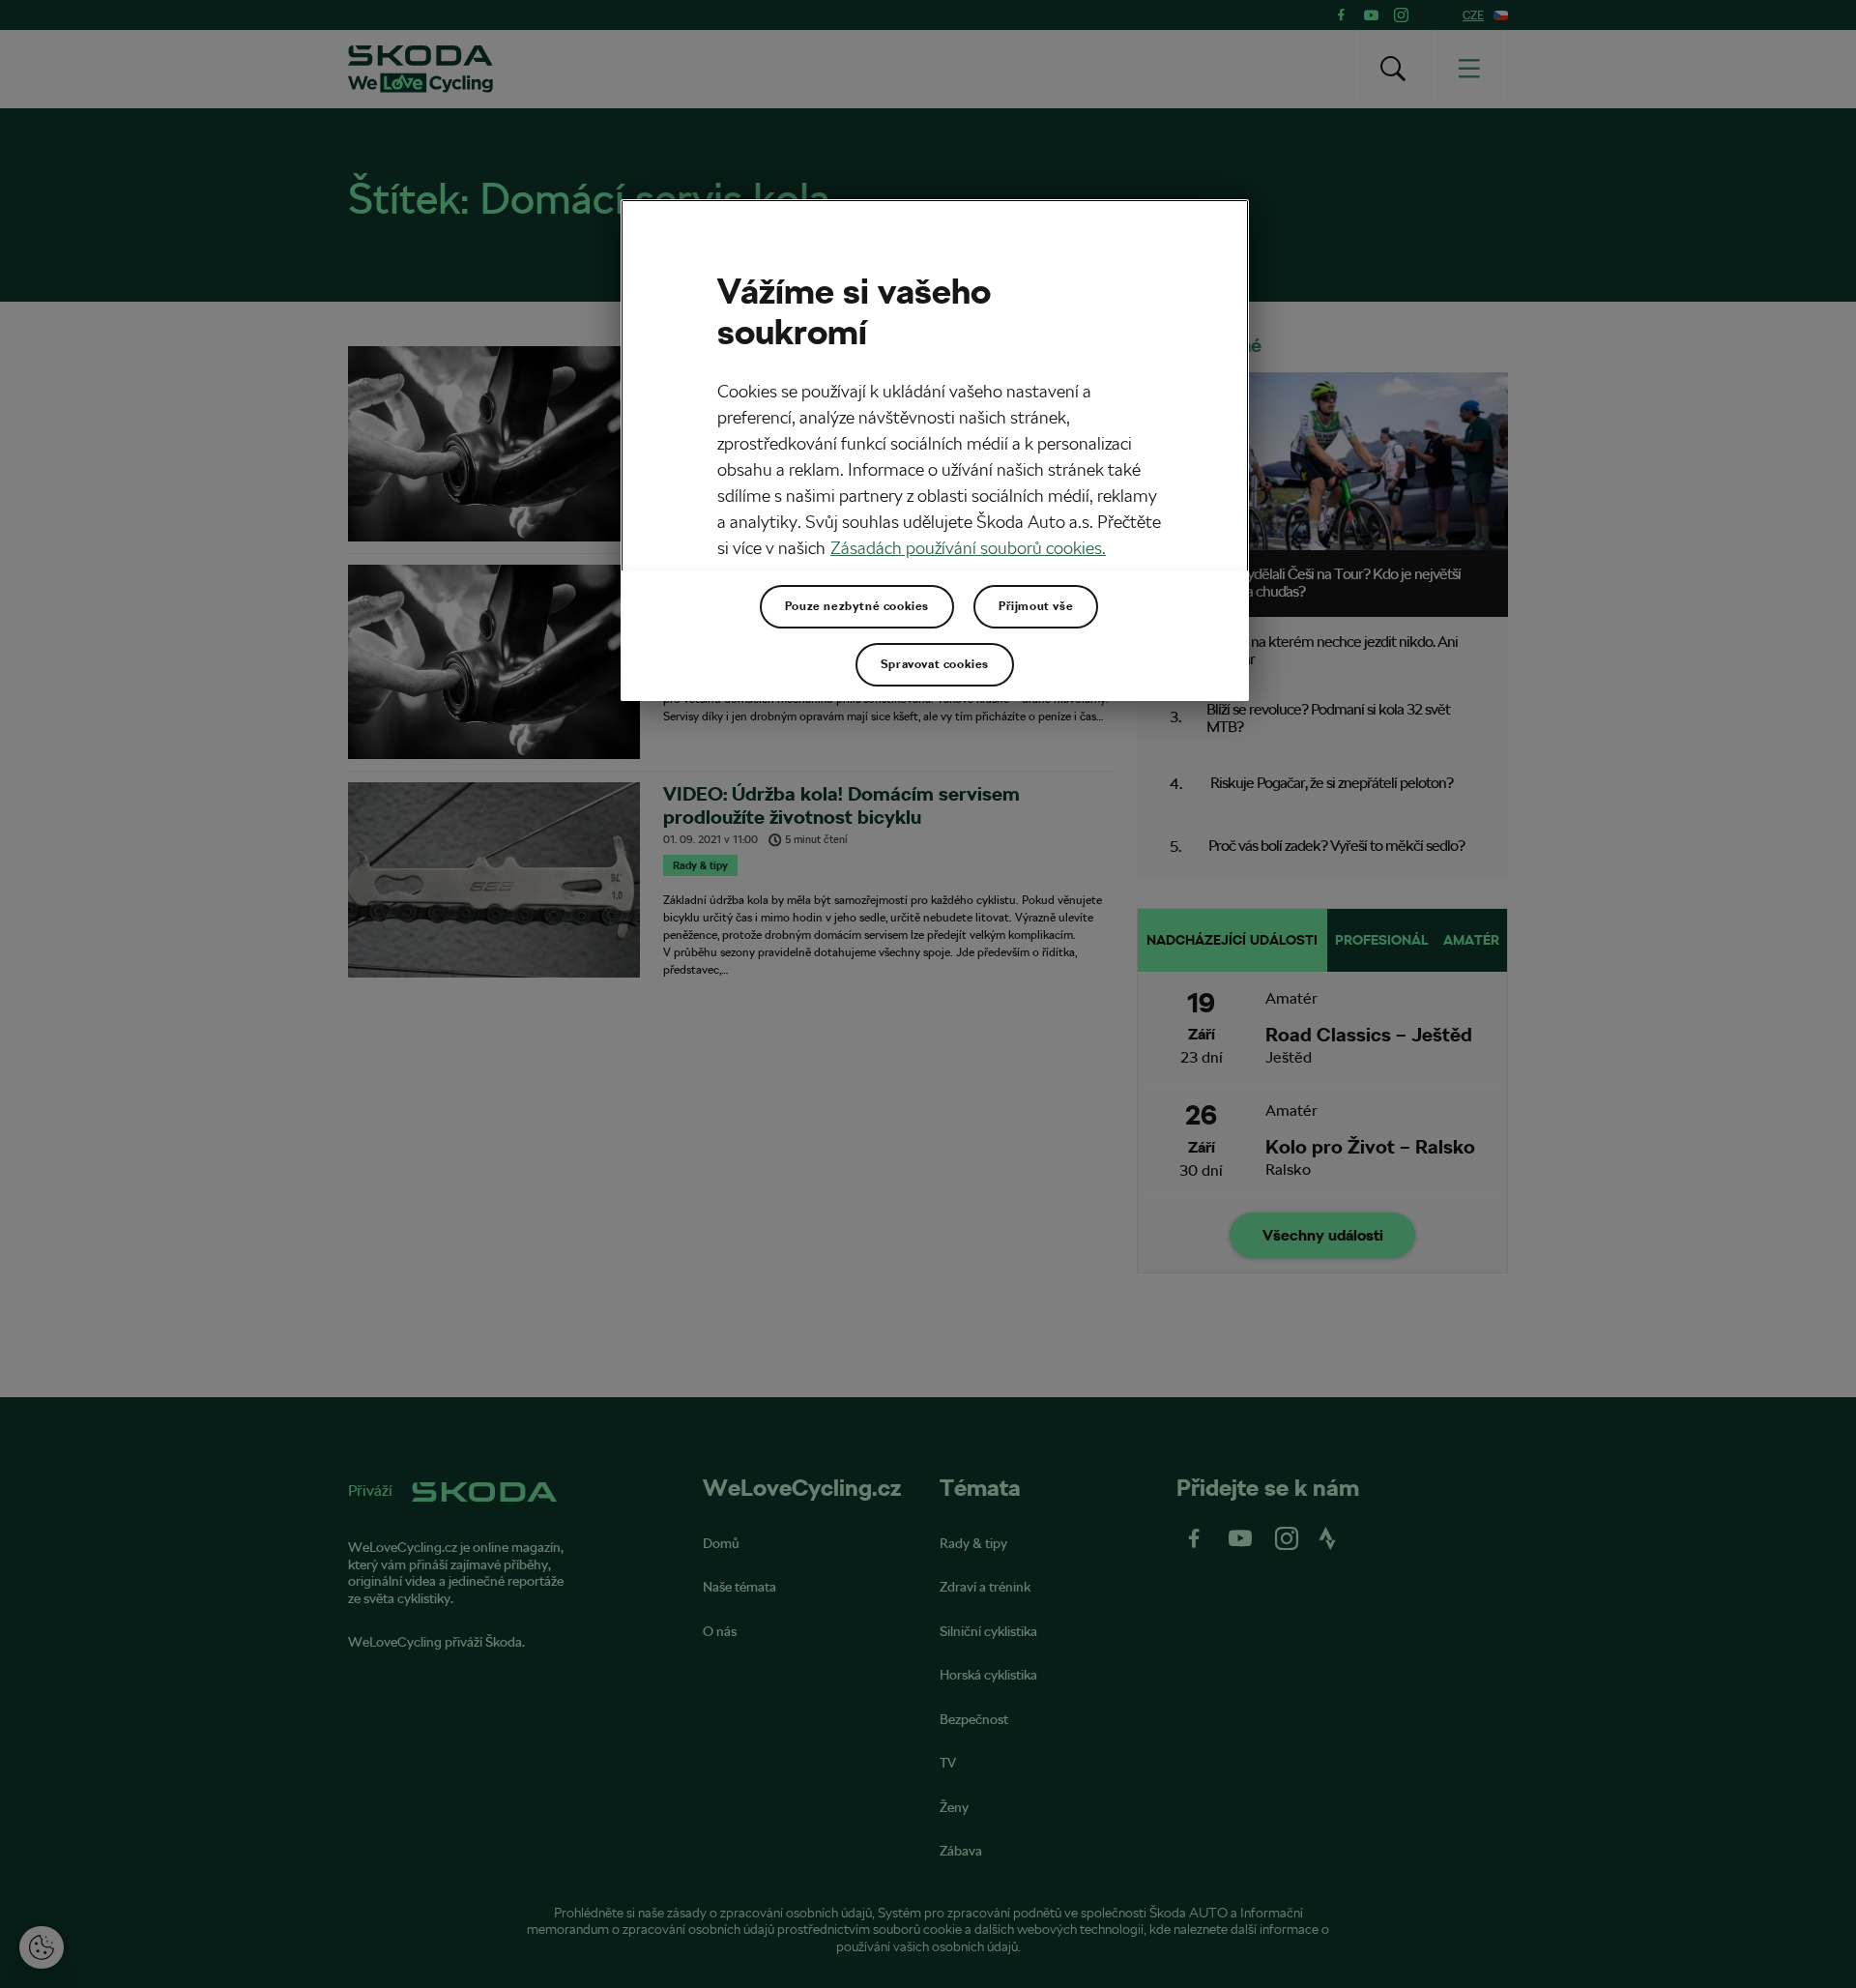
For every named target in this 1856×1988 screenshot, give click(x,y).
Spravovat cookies (935, 664)
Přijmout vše (1036, 606)
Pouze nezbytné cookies (857, 606)
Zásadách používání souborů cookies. (968, 548)
